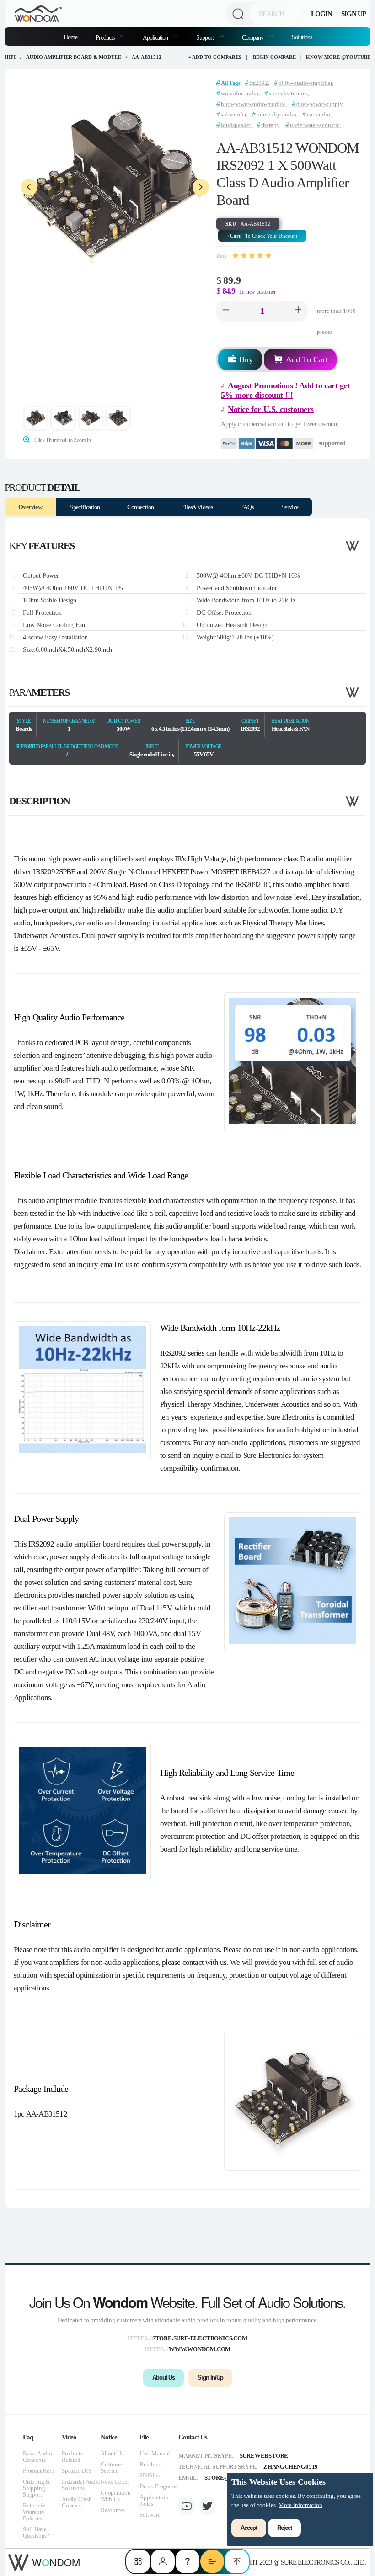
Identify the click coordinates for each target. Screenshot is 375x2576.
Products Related (72, 2457)
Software (150, 2515)
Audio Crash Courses (77, 2502)
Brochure (150, 2464)
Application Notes (154, 2500)
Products (106, 37)
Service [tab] (290, 507)
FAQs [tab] (247, 507)
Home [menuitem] (70, 37)
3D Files (149, 2475)
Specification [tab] (85, 507)
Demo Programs (158, 2486)
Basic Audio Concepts (37, 2457)
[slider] (252, 256)
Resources (113, 2510)
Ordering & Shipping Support (36, 2488)
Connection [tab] (140, 507)
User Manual (155, 2453)
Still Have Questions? (36, 2532)
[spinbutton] (262, 311)
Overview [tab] (30, 507)
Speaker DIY (77, 2471)
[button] (226, 311)
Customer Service (112, 2468)
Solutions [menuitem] (302, 37)
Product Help (39, 2471)
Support (206, 37)
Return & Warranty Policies (34, 2512)
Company (253, 37)
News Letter (115, 2482)
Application (156, 37)
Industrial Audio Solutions (81, 2485)
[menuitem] (110, 37)
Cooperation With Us (116, 2496)
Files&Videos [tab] (197, 507)
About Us (112, 2453)
